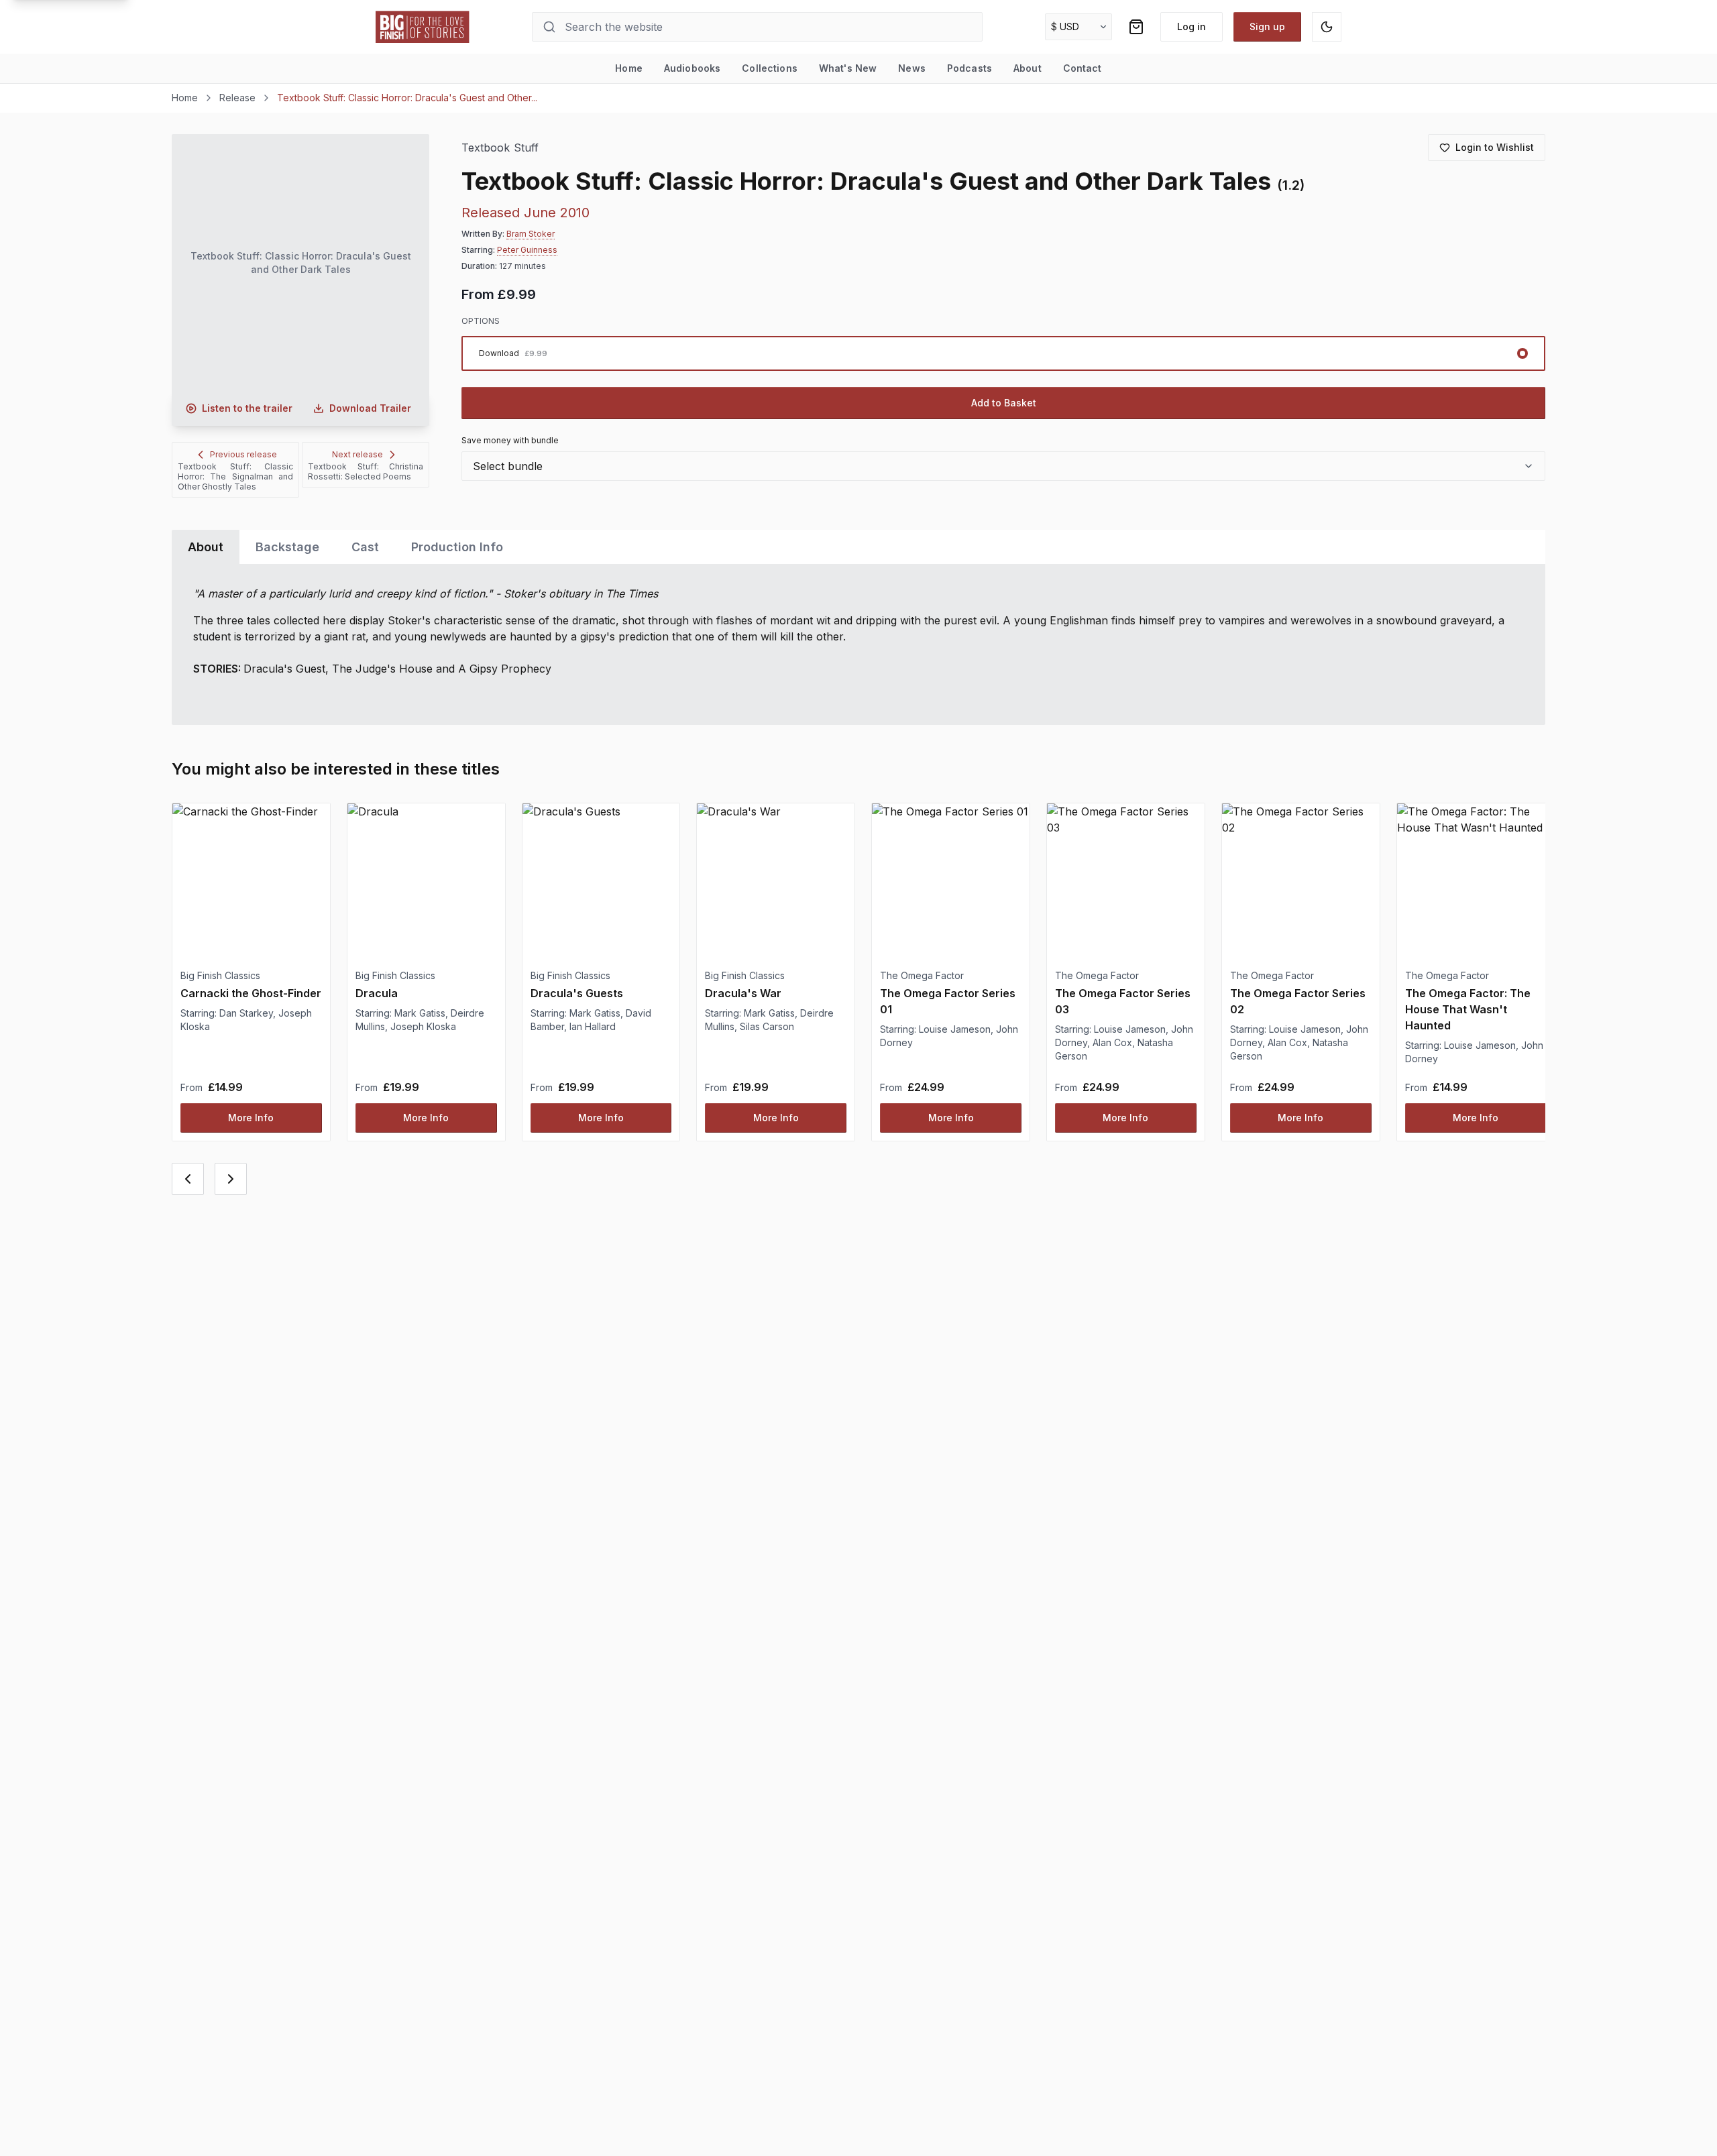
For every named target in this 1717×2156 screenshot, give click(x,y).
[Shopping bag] (1136, 27)
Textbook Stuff (500, 148)
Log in (1192, 26)
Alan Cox (1112, 1042)
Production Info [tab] (457, 547)
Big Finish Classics (220, 975)
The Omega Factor (922, 975)
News (912, 68)
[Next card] (231, 1179)
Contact (1083, 68)
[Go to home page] (423, 27)
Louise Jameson (955, 1029)
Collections (770, 68)
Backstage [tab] (287, 547)
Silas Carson (767, 1026)
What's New (848, 68)
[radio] (1003, 353)
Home (629, 68)
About (1028, 68)
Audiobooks (692, 68)
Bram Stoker (531, 234)
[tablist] (858, 547)
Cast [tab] (365, 547)
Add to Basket (1004, 403)
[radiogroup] (1003, 353)
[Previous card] (188, 1179)
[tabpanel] (858, 644)
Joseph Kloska (423, 1026)
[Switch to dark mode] (1327, 27)
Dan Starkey (246, 1013)
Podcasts (970, 68)
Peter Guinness (527, 250)
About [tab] (206, 547)
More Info (251, 1118)
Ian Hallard (593, 1026)
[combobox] (1003, 466)
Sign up (1267, 26)
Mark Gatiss (420, 1013)
